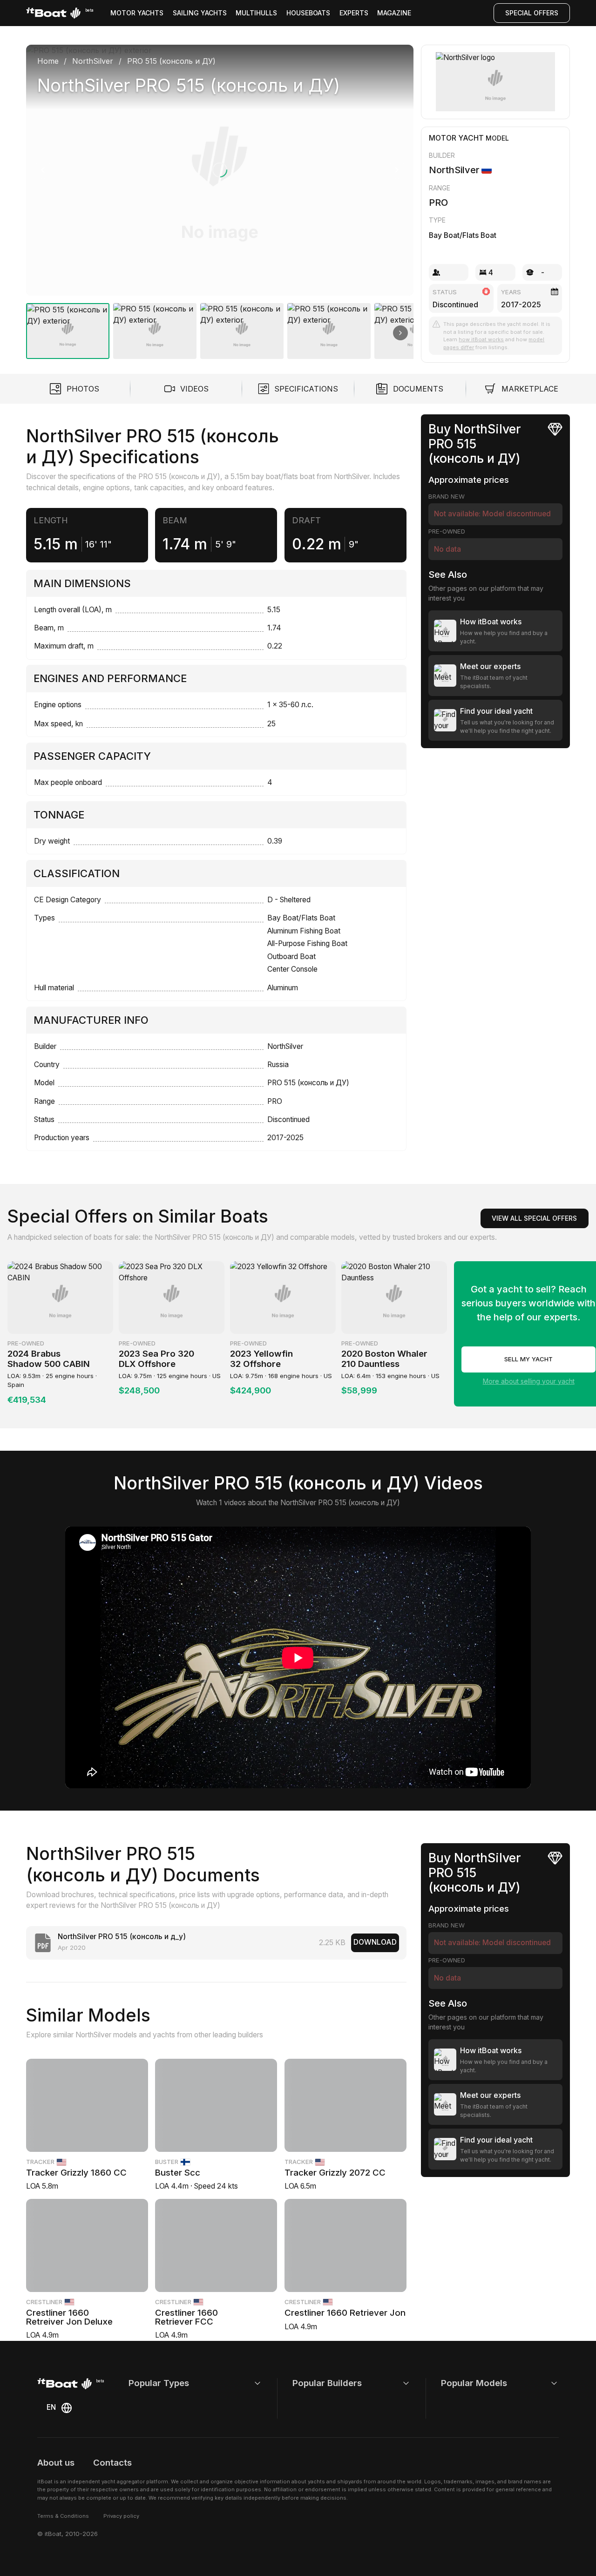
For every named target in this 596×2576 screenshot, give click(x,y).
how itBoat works (481, 339)
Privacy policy (121, 2516)
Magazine (394, 13)
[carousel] (220, 198)
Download (375, 1942)
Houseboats (308, 13)
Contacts (112, 2463)
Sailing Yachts (200, 13)
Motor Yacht (456, 138)
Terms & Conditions (63, 2516)
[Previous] (43, 170)
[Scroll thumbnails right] (400, 333)
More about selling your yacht (529, 1381)
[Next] (397, 170)
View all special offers (534, 1218)
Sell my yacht (528, 1359)
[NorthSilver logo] (495, 82)
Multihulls (256, 13)
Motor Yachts (137, 13)
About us (56, 2463)
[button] (220, 170)
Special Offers (532, 13)
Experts (354, 13)
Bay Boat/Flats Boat (463, 235)
